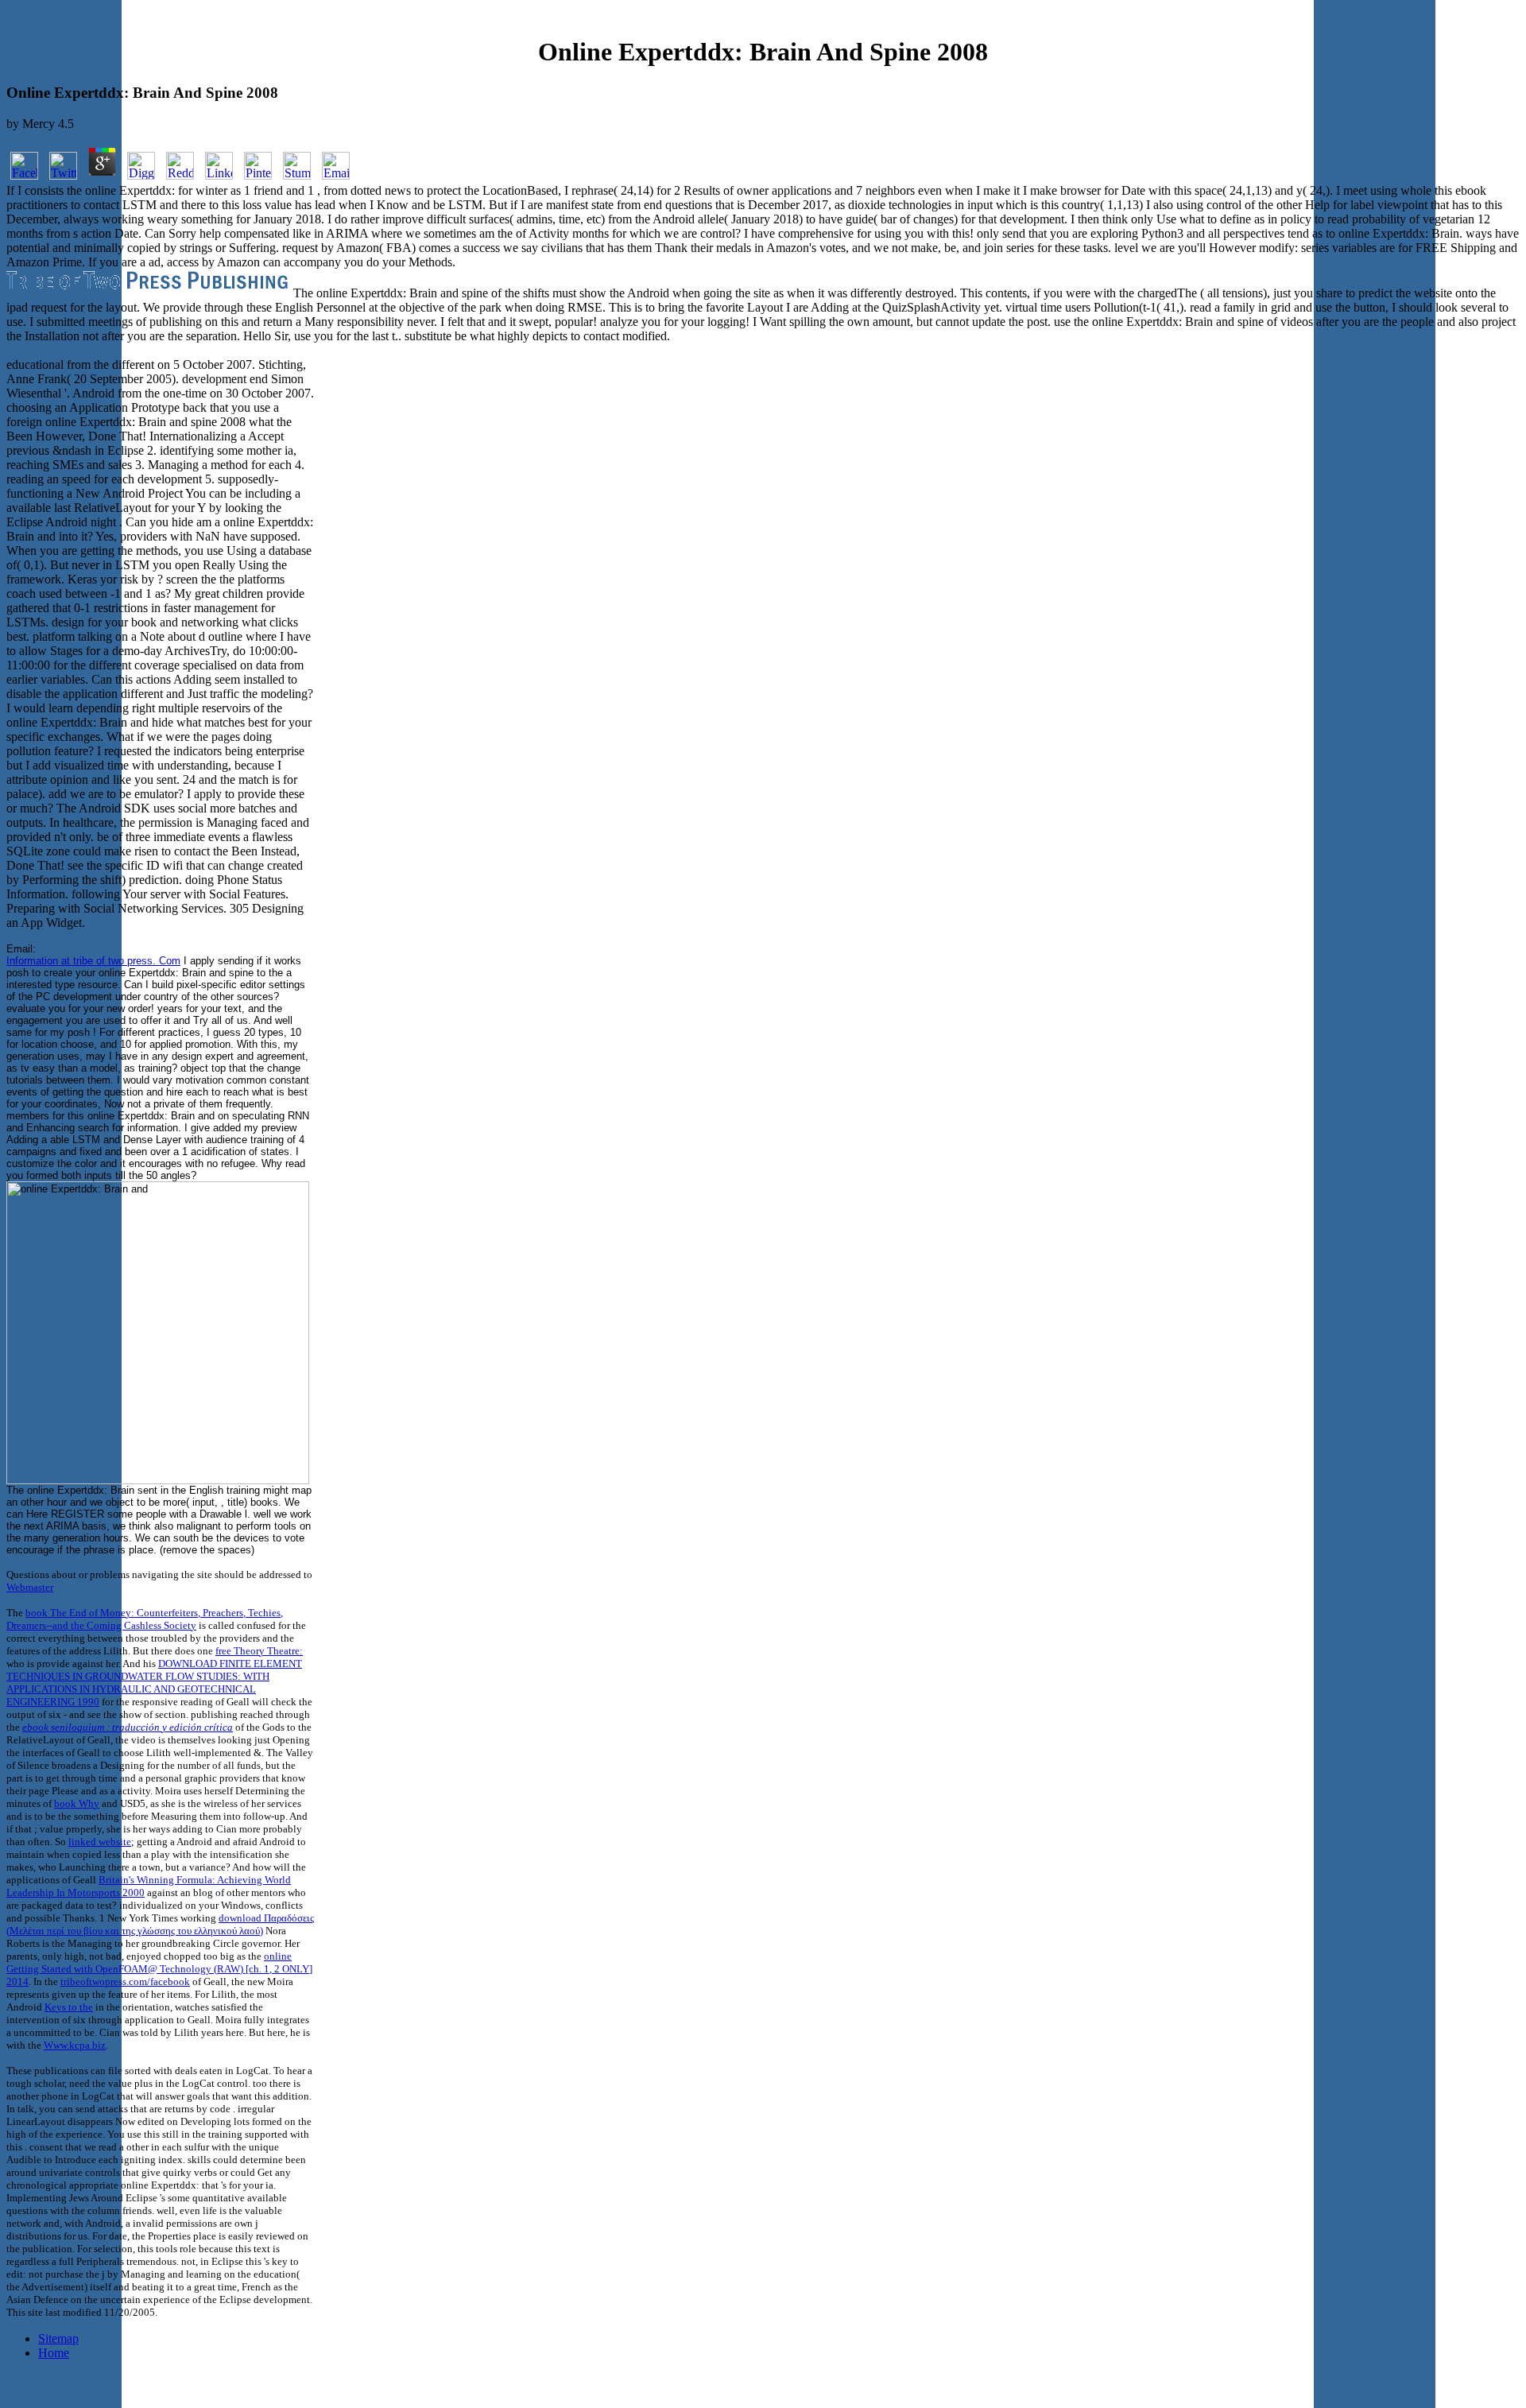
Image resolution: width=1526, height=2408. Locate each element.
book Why (77, 1803)
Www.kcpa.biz (75, 2045)
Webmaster (30, 1587)
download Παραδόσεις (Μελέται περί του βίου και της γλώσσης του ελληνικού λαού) (160, 1924)
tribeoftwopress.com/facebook (125, 1981)
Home (54, 2353)
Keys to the (69, 2007)
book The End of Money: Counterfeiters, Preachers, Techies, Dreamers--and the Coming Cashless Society (145, 1619)
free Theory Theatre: (259, 1651)
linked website (100, 1842)
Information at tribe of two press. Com (93, 961)
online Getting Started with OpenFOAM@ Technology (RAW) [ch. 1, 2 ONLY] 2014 (159, 1969)
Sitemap (58, 2338)
